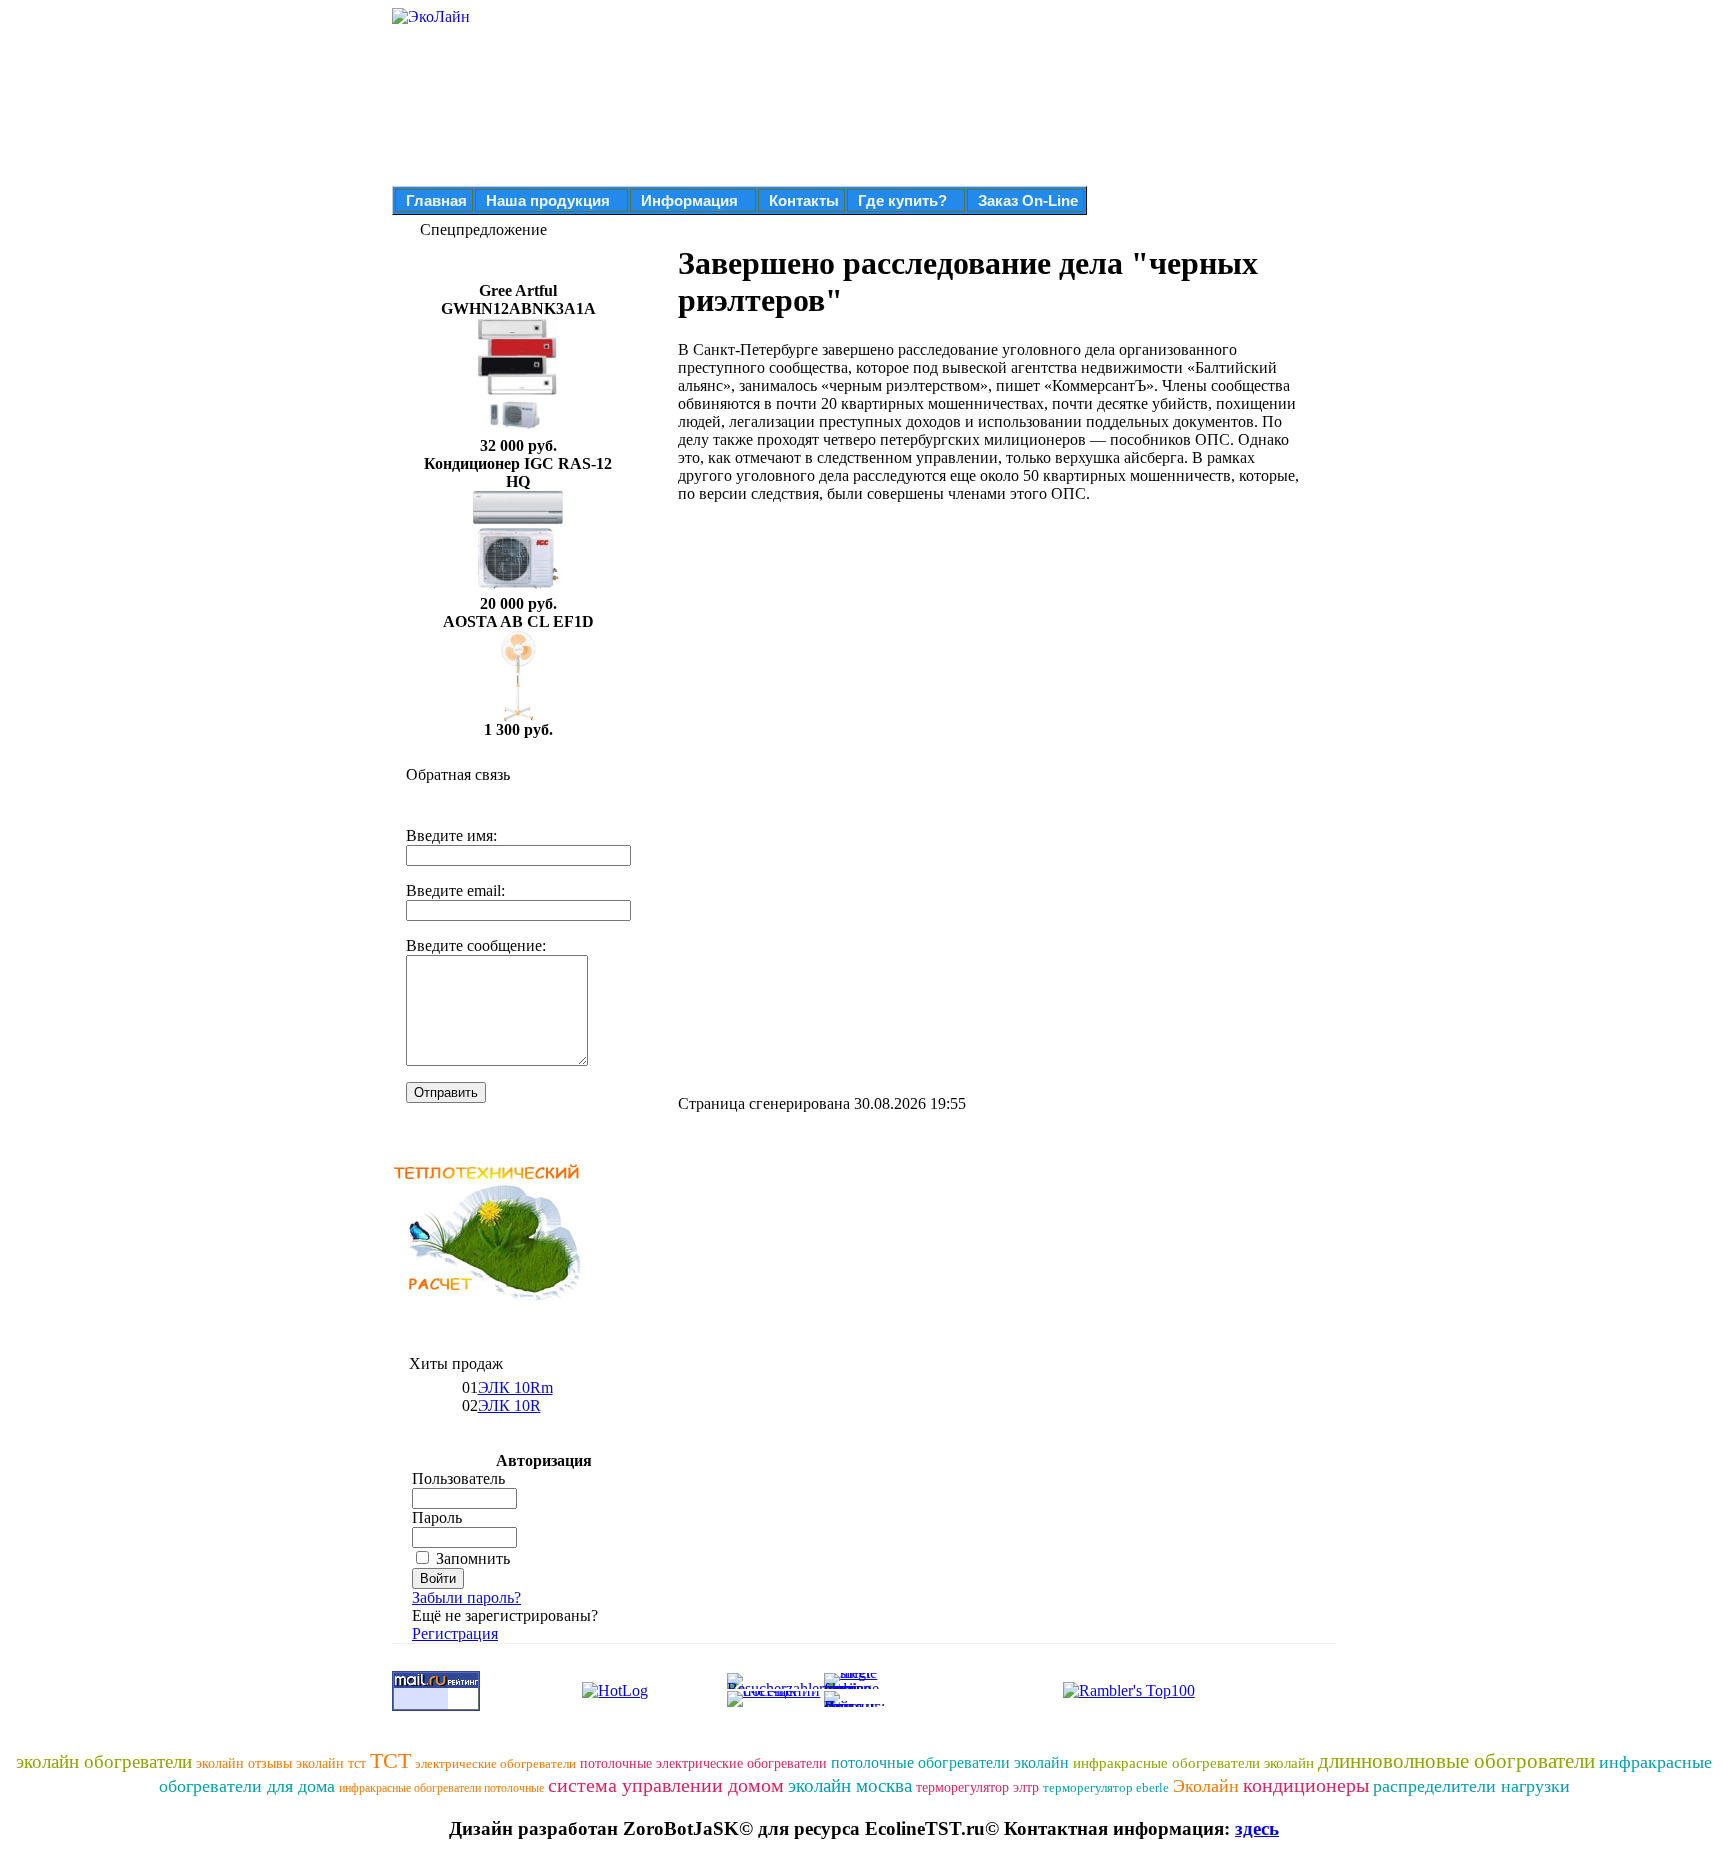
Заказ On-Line (1028, 200)
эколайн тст (331, 1763)
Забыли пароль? (466, 1597)
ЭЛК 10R (509, 1405)
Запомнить (473, 1558)
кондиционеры (1306, 1785)
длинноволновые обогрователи (1456, 1761)
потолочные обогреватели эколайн (950, 1762)
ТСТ (390, 1760)
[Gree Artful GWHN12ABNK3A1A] (518, 431)
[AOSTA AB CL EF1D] (518, 715)
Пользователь (458, 1478)
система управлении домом (666, 1785)
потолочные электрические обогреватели (703, 1763)
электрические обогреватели (495, 1763)
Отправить (446, 1092)
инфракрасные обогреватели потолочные (441, 1788)
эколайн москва (850, 1785)
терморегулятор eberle (1106, 1787)
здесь (1257, 1828)
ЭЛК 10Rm (515, 1387)
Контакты (804, 200)
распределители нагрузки (1471, 1786)
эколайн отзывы (244, 1763)
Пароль (437, 1517)
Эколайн (1206, 1786)
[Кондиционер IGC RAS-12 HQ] (518, 589)
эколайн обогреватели (104, 1761)
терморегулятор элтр (977, 1787)
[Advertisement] (846, 659)
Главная (436, 200)
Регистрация (455, 1633)
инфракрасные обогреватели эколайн (1193, 1763)
